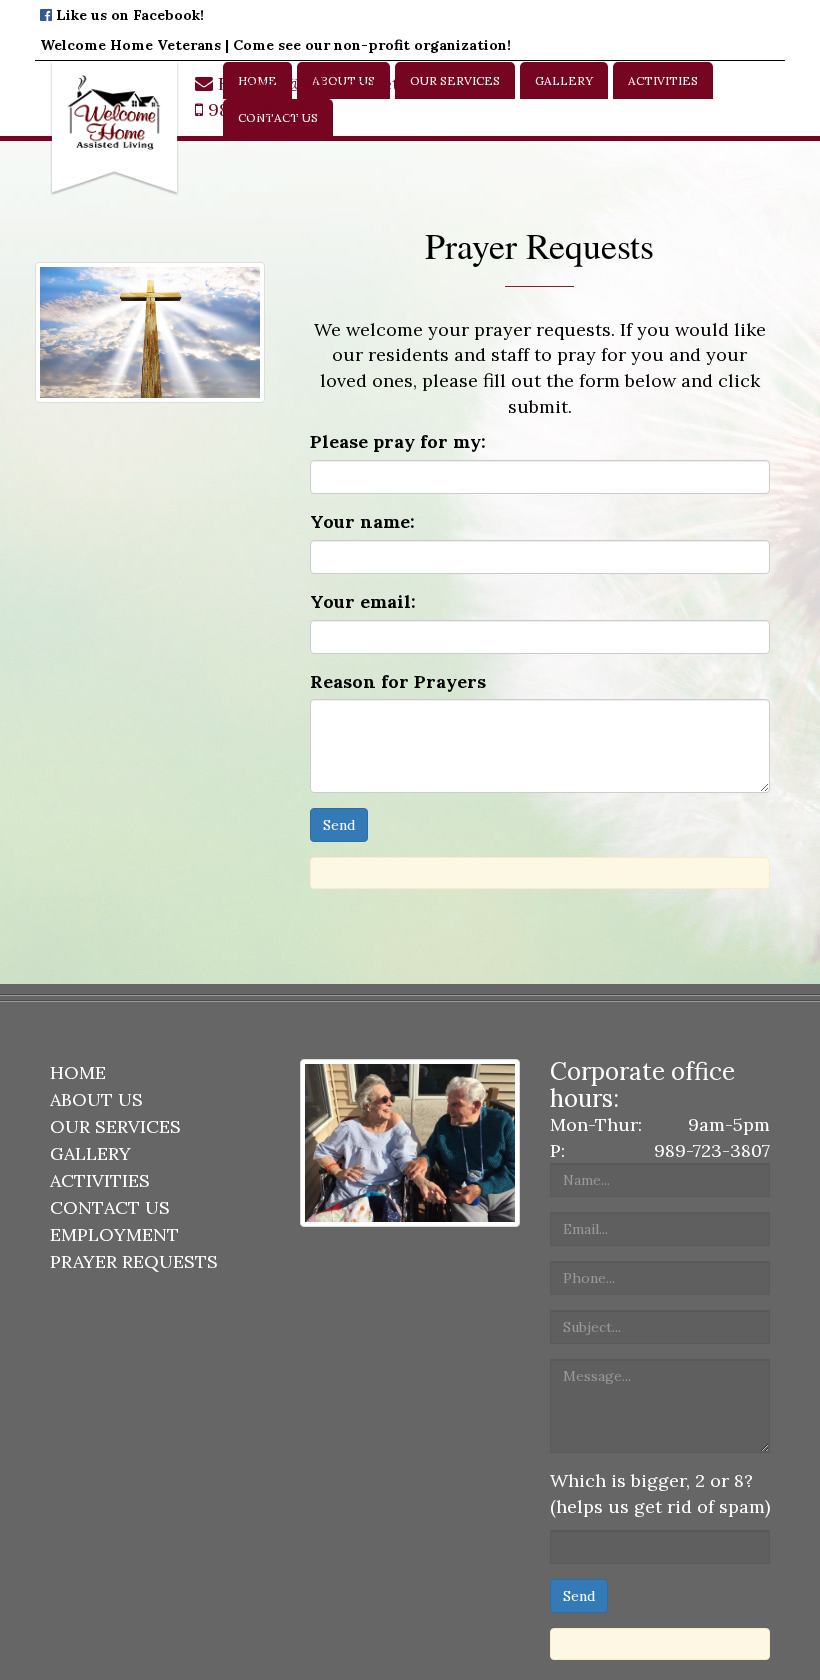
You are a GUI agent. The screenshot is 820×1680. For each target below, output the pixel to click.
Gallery (564, 80)
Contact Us (110, 1207)
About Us (96, 1099)
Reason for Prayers (398, 681)
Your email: (363, 601)
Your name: (362, 521)
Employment (114, 1234)
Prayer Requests (134, 1261)
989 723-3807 (262, 109)
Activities (663, 80)
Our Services (455, 80)
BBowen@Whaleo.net (306, 83)
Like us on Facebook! (128, 15)
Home (78, 1072)
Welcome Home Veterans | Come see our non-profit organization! (275, 45)
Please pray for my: (398, 441)
